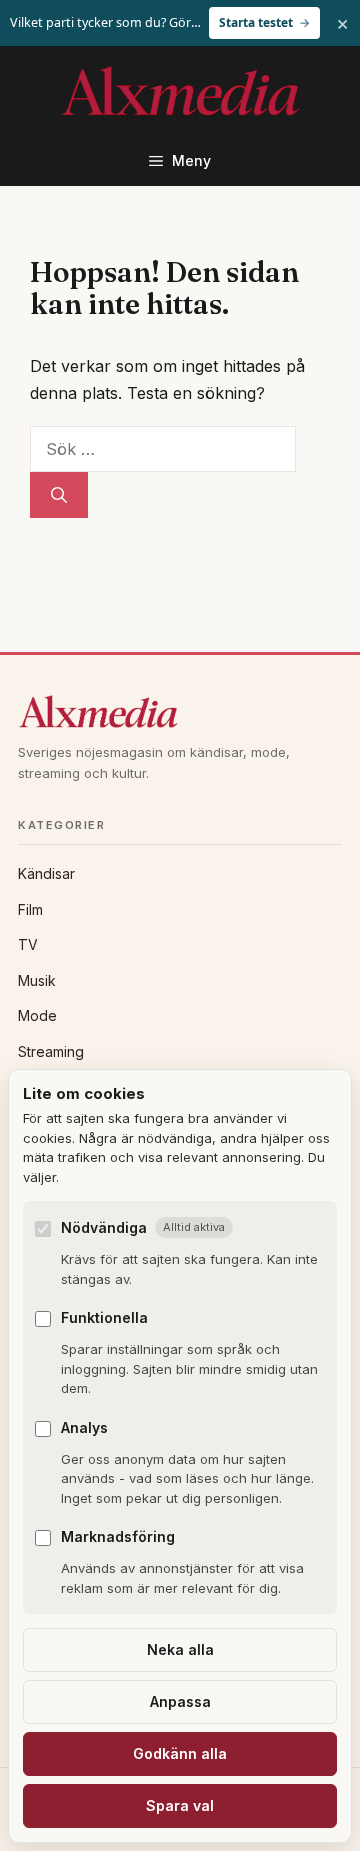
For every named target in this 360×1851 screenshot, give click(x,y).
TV (28, 944)
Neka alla (180, 1649)
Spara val (180, 1805)
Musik (37, 980)
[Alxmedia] (180, 711)
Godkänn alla (180, 1753)
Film (30, 909)
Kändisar (46, 873)
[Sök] (59, 495)
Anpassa (180, 1701)
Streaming (51, 1051)
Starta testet (256, 22)
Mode (37, 1015)
